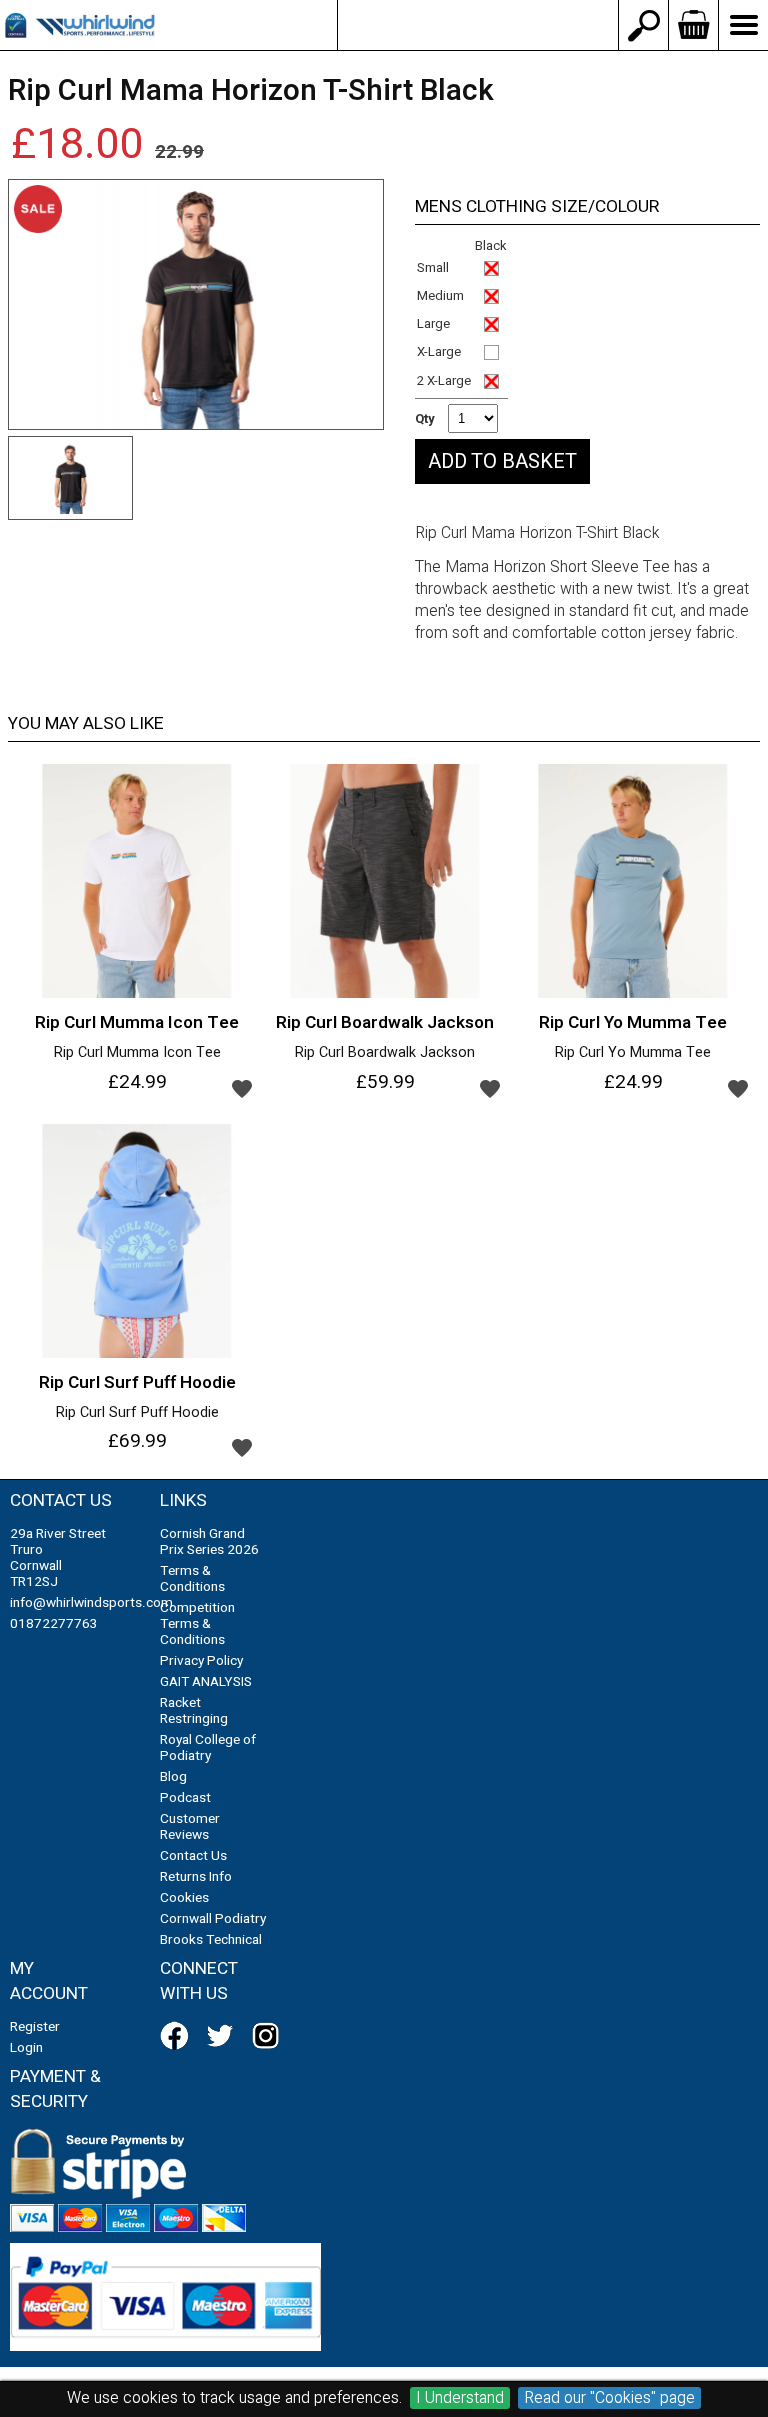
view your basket (693, 25)
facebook (178, 2036)
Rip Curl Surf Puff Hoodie (137, 1413)
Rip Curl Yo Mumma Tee (633, 1053)
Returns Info (196, 1877)
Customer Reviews (190, 1827)
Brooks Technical (211, 1940)
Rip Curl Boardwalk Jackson (385, 1053)
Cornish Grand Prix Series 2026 (209, 1542)
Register (35, 2027)
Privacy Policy (201, 1661)
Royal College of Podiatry (208, 1748)
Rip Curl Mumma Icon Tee (137, 1053)
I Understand (460, 2398)
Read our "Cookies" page (609, 2398)
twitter (224, 2036)
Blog (173, 1777)
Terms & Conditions (192, 1579)
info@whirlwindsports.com (478, 25)
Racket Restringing (194, 1711)
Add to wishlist (242, 1088)
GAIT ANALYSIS (206, 1682)
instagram (270, 2036)
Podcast (185, 1798)
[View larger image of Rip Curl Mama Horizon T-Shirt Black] (196, 304)
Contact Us (193, 1856)
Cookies (184, 1898)
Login (26, 2048)
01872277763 (54, 1624)
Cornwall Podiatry (213, 1919)
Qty (425, 418)
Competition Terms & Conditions (197, 1624)
